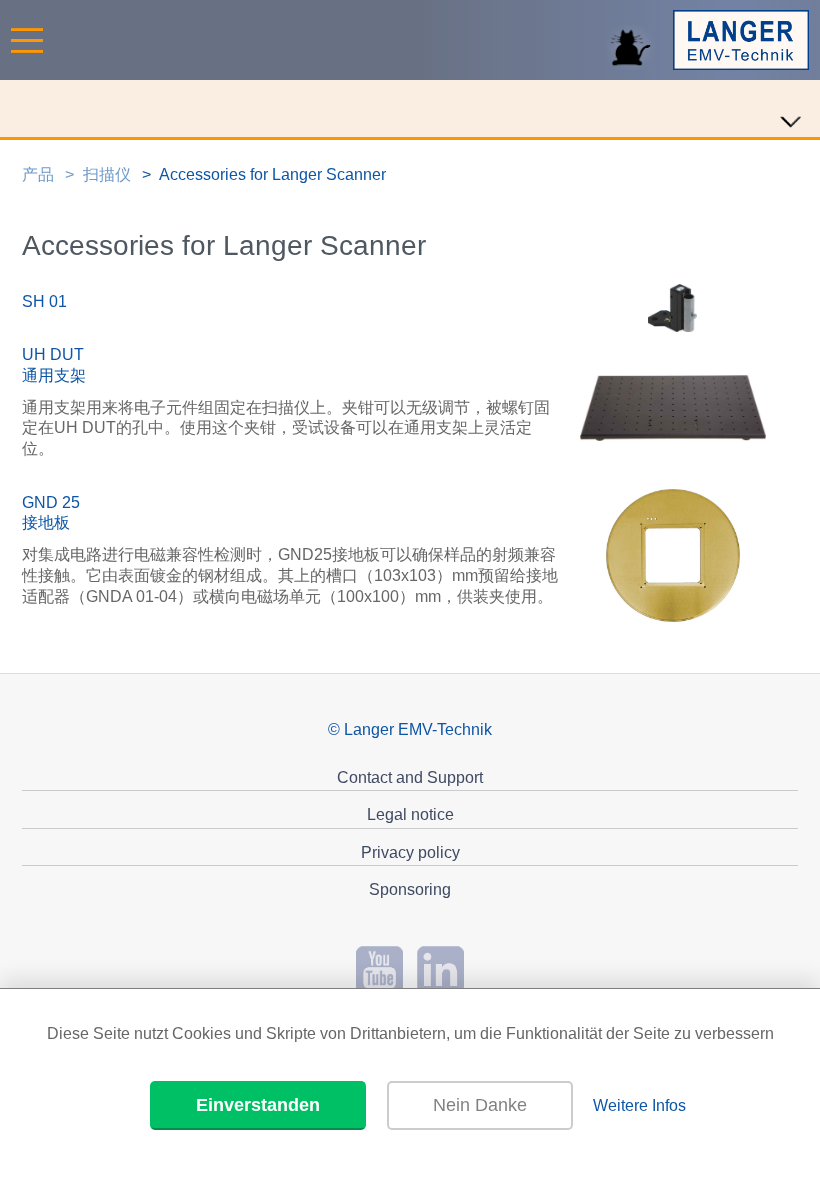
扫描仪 (107, 174)
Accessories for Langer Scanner (272, 174)
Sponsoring (410, 889)
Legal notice (410, 814)
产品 (38, 174)
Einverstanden (258, 1105)
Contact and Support (410, 777)
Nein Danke (480, 1105)
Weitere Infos (639, 1105)
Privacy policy (410, 852)
